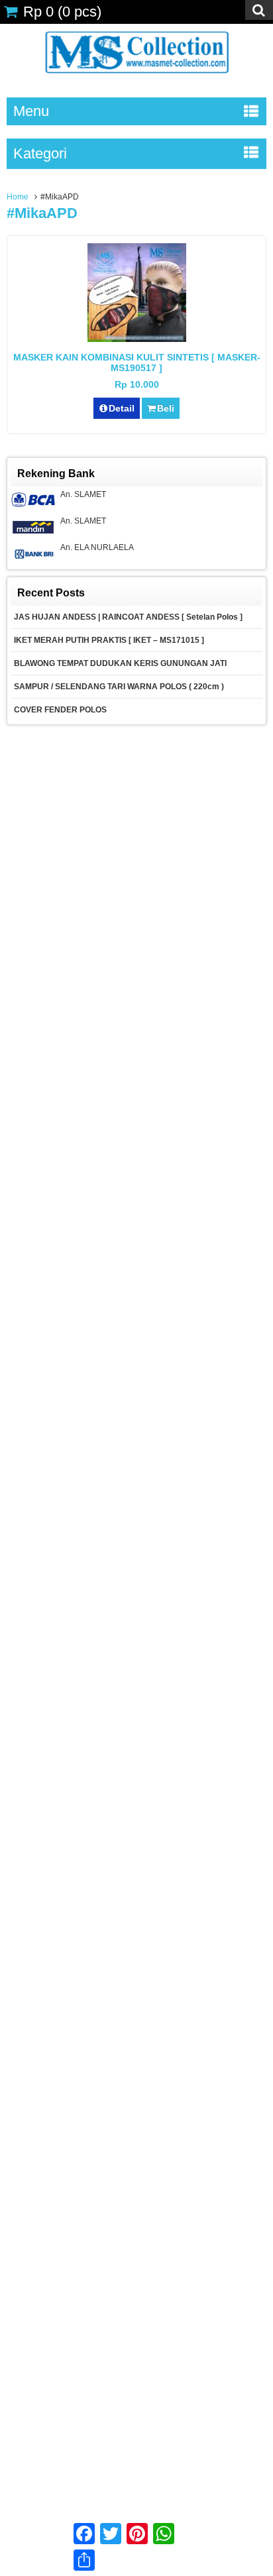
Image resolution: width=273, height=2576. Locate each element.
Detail (122, 408)
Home (18, 197)
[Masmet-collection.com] (136, 78)
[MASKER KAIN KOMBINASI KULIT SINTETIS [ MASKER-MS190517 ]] (137, 339)
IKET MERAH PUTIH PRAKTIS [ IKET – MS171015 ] (109, 640)
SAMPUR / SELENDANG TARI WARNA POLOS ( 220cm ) (119, 687)
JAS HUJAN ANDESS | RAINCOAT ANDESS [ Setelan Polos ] (128, 617)
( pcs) (62, 12)
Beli (166, 408)
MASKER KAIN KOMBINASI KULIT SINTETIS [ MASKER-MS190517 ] (137, 363)
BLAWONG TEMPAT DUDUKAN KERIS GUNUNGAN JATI (120, 663)
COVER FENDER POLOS (61, 710)
